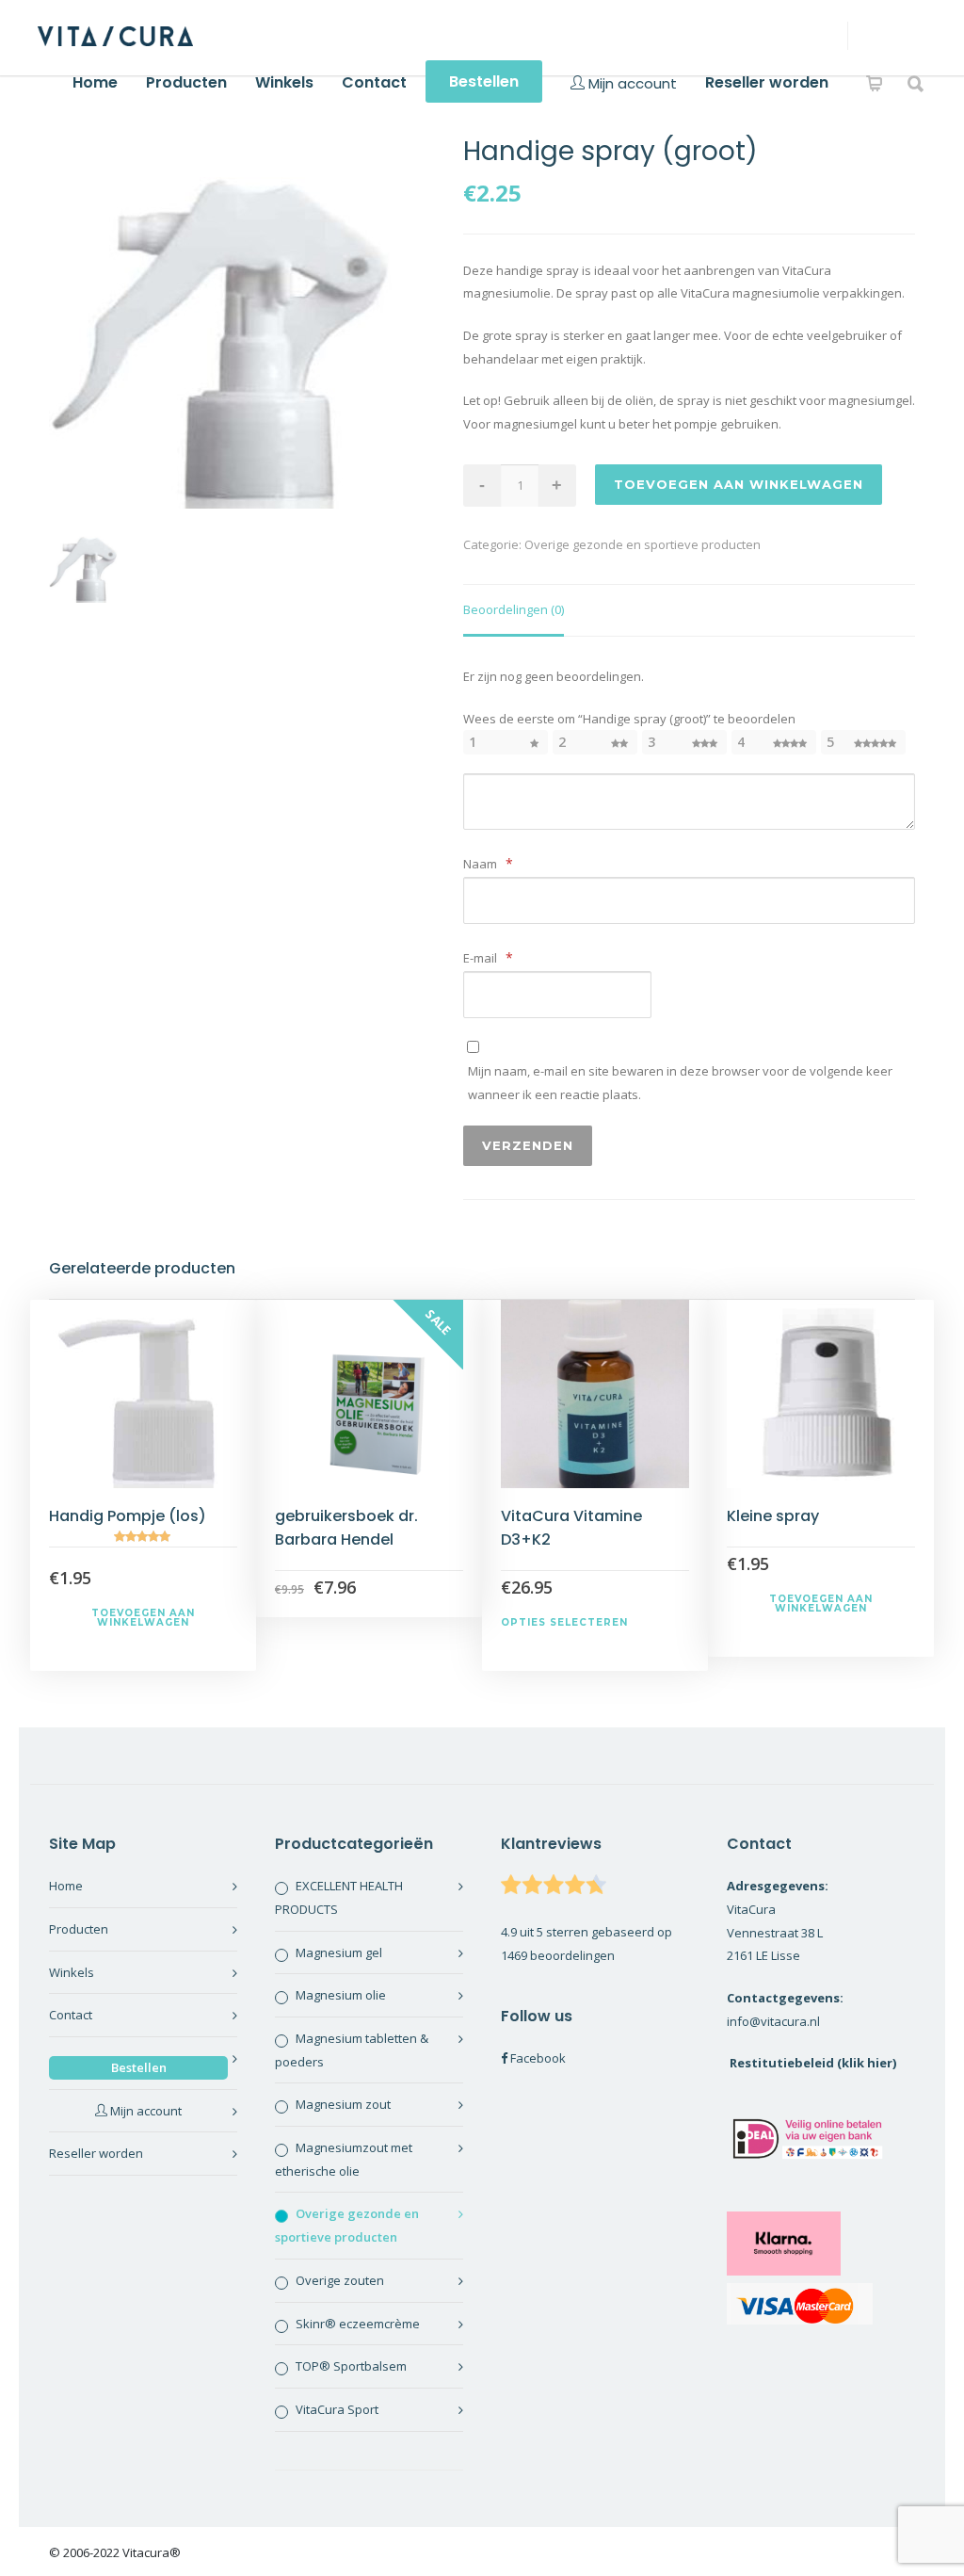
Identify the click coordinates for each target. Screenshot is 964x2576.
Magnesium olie (341, 1995)
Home (95, 82)
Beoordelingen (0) (514, 609)
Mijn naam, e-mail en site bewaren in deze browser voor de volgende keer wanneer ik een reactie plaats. (680, 1083)
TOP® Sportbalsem (351, 2366)
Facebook (538, 2058)
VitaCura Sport (337, 2409)
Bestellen (484, 81)
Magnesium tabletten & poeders (352, 2050)
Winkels (284, 82)
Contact (374, 82)
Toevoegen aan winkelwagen (739, 484)
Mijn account (631, 83)
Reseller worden (767, 82)
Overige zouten (340, 2280)
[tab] (514, 611)
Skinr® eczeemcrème (358, 2324)
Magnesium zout (343, 2104)
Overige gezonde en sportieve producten (643, 544)
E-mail (488, 957)
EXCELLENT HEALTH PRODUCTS (339, 1897)
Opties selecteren (564, 1622)
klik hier (867, 2063)
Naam (488, 863)
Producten (186, 82)
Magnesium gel (339, 1952)
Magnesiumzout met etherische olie (344, 2159)
